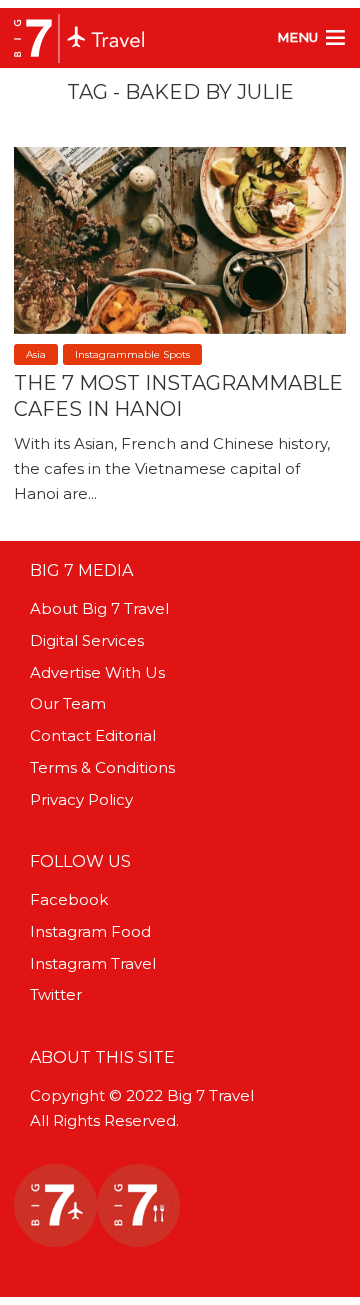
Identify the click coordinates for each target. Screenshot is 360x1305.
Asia (36, 354)
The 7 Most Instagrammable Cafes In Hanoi (178, 396)
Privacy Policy (81, 799)
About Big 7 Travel (99, 608)
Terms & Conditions (102, 767)
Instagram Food (90, 931)
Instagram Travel (93, 963)
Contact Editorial (93, 735)
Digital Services (87, 640)
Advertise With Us (97, 672)
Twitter (56, 994)
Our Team (68, 703)
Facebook (69, 899)
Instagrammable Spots (132, 354)
